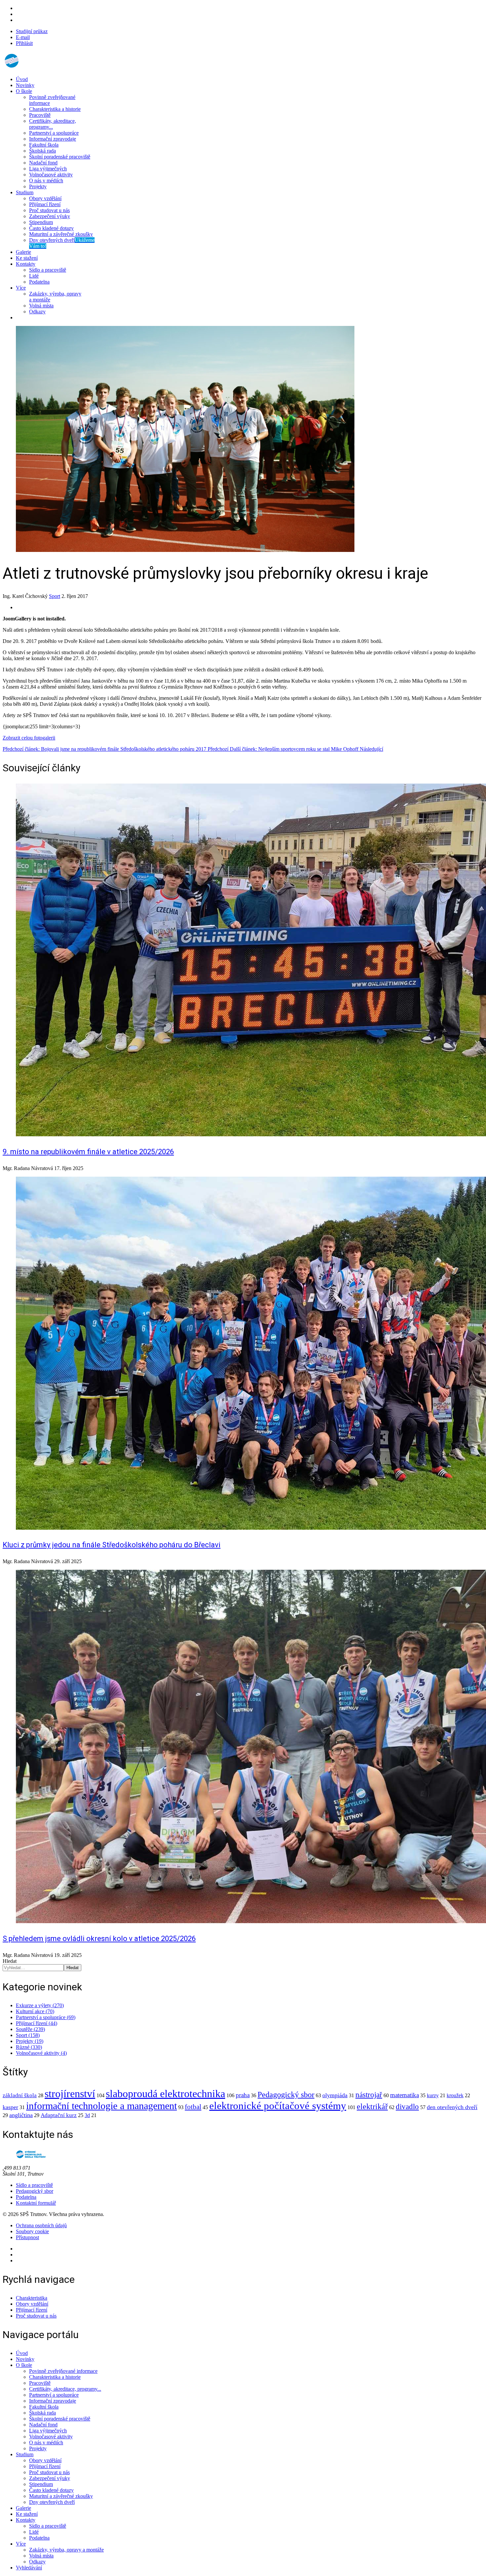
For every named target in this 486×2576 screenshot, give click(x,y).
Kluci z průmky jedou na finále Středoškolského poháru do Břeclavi (112, 1545)
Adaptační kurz (59, 2115)
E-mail (23, 37)
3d (87, 2115)
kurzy (433, 2095)
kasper (10, 2107)
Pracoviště (40, 115)
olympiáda (335, 2095)
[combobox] (33, 1968)
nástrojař (369, 2095)
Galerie (23, 252)
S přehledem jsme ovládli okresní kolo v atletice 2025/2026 (99, 1939)
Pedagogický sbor (286, 2095)
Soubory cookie (32, 2231)
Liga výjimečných (48, 169)
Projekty (38, 186)
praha (243, 2095)
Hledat (10, 1961)
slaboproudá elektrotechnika (165, 2094)
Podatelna (39, 282)
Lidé (34, 276)
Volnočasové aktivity (51, 175)
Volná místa (41, 306)
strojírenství (70, 2094)
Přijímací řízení (45, 204)
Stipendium (41, 222)
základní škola (20, 2095)
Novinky (25, 85)
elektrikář (372, 2106)
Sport (55, 596)
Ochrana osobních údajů (41, 2225)
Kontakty (26, 264)
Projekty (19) (30, 2041)
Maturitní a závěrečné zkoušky (61, 234)
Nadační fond (43, 163)
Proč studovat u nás (49, 210)
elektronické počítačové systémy (278, 2106)
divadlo (407, 2107)
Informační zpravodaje (53, 139)
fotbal (193, 2107)
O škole (24, 91)
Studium (25, 192)
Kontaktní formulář (36, 2203)
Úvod (22, 79)
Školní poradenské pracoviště (60, 157)
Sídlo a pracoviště (48, 270)
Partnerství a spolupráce (54, 133)
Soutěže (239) (30, 2029)
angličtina (21, 2115)
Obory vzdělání (45, 198)
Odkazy (37, 312)
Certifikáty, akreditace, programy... (53, 124)
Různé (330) (29, 2047)
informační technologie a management (101, 2106)
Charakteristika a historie (55, 109)
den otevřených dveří (452, 2107)
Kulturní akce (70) (35, 2011)
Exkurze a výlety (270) (40, 2005)
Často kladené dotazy (51, 228)
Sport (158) (28, 2035)
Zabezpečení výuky (50, 216)
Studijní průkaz (32, 31)
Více (21, 288)
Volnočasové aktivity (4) (41, 2053)
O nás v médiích (46, 181)
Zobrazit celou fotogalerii (29, 738)
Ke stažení (27, 258)
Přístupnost (27, 2237)
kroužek (455, 2095)
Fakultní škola (44, 145)
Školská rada (42, 151)
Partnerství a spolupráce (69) (46, 2017)
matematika (405, 2095)
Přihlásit (24, 43)
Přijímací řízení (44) (37, 2023)
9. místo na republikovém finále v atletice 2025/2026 (88, 1152)
